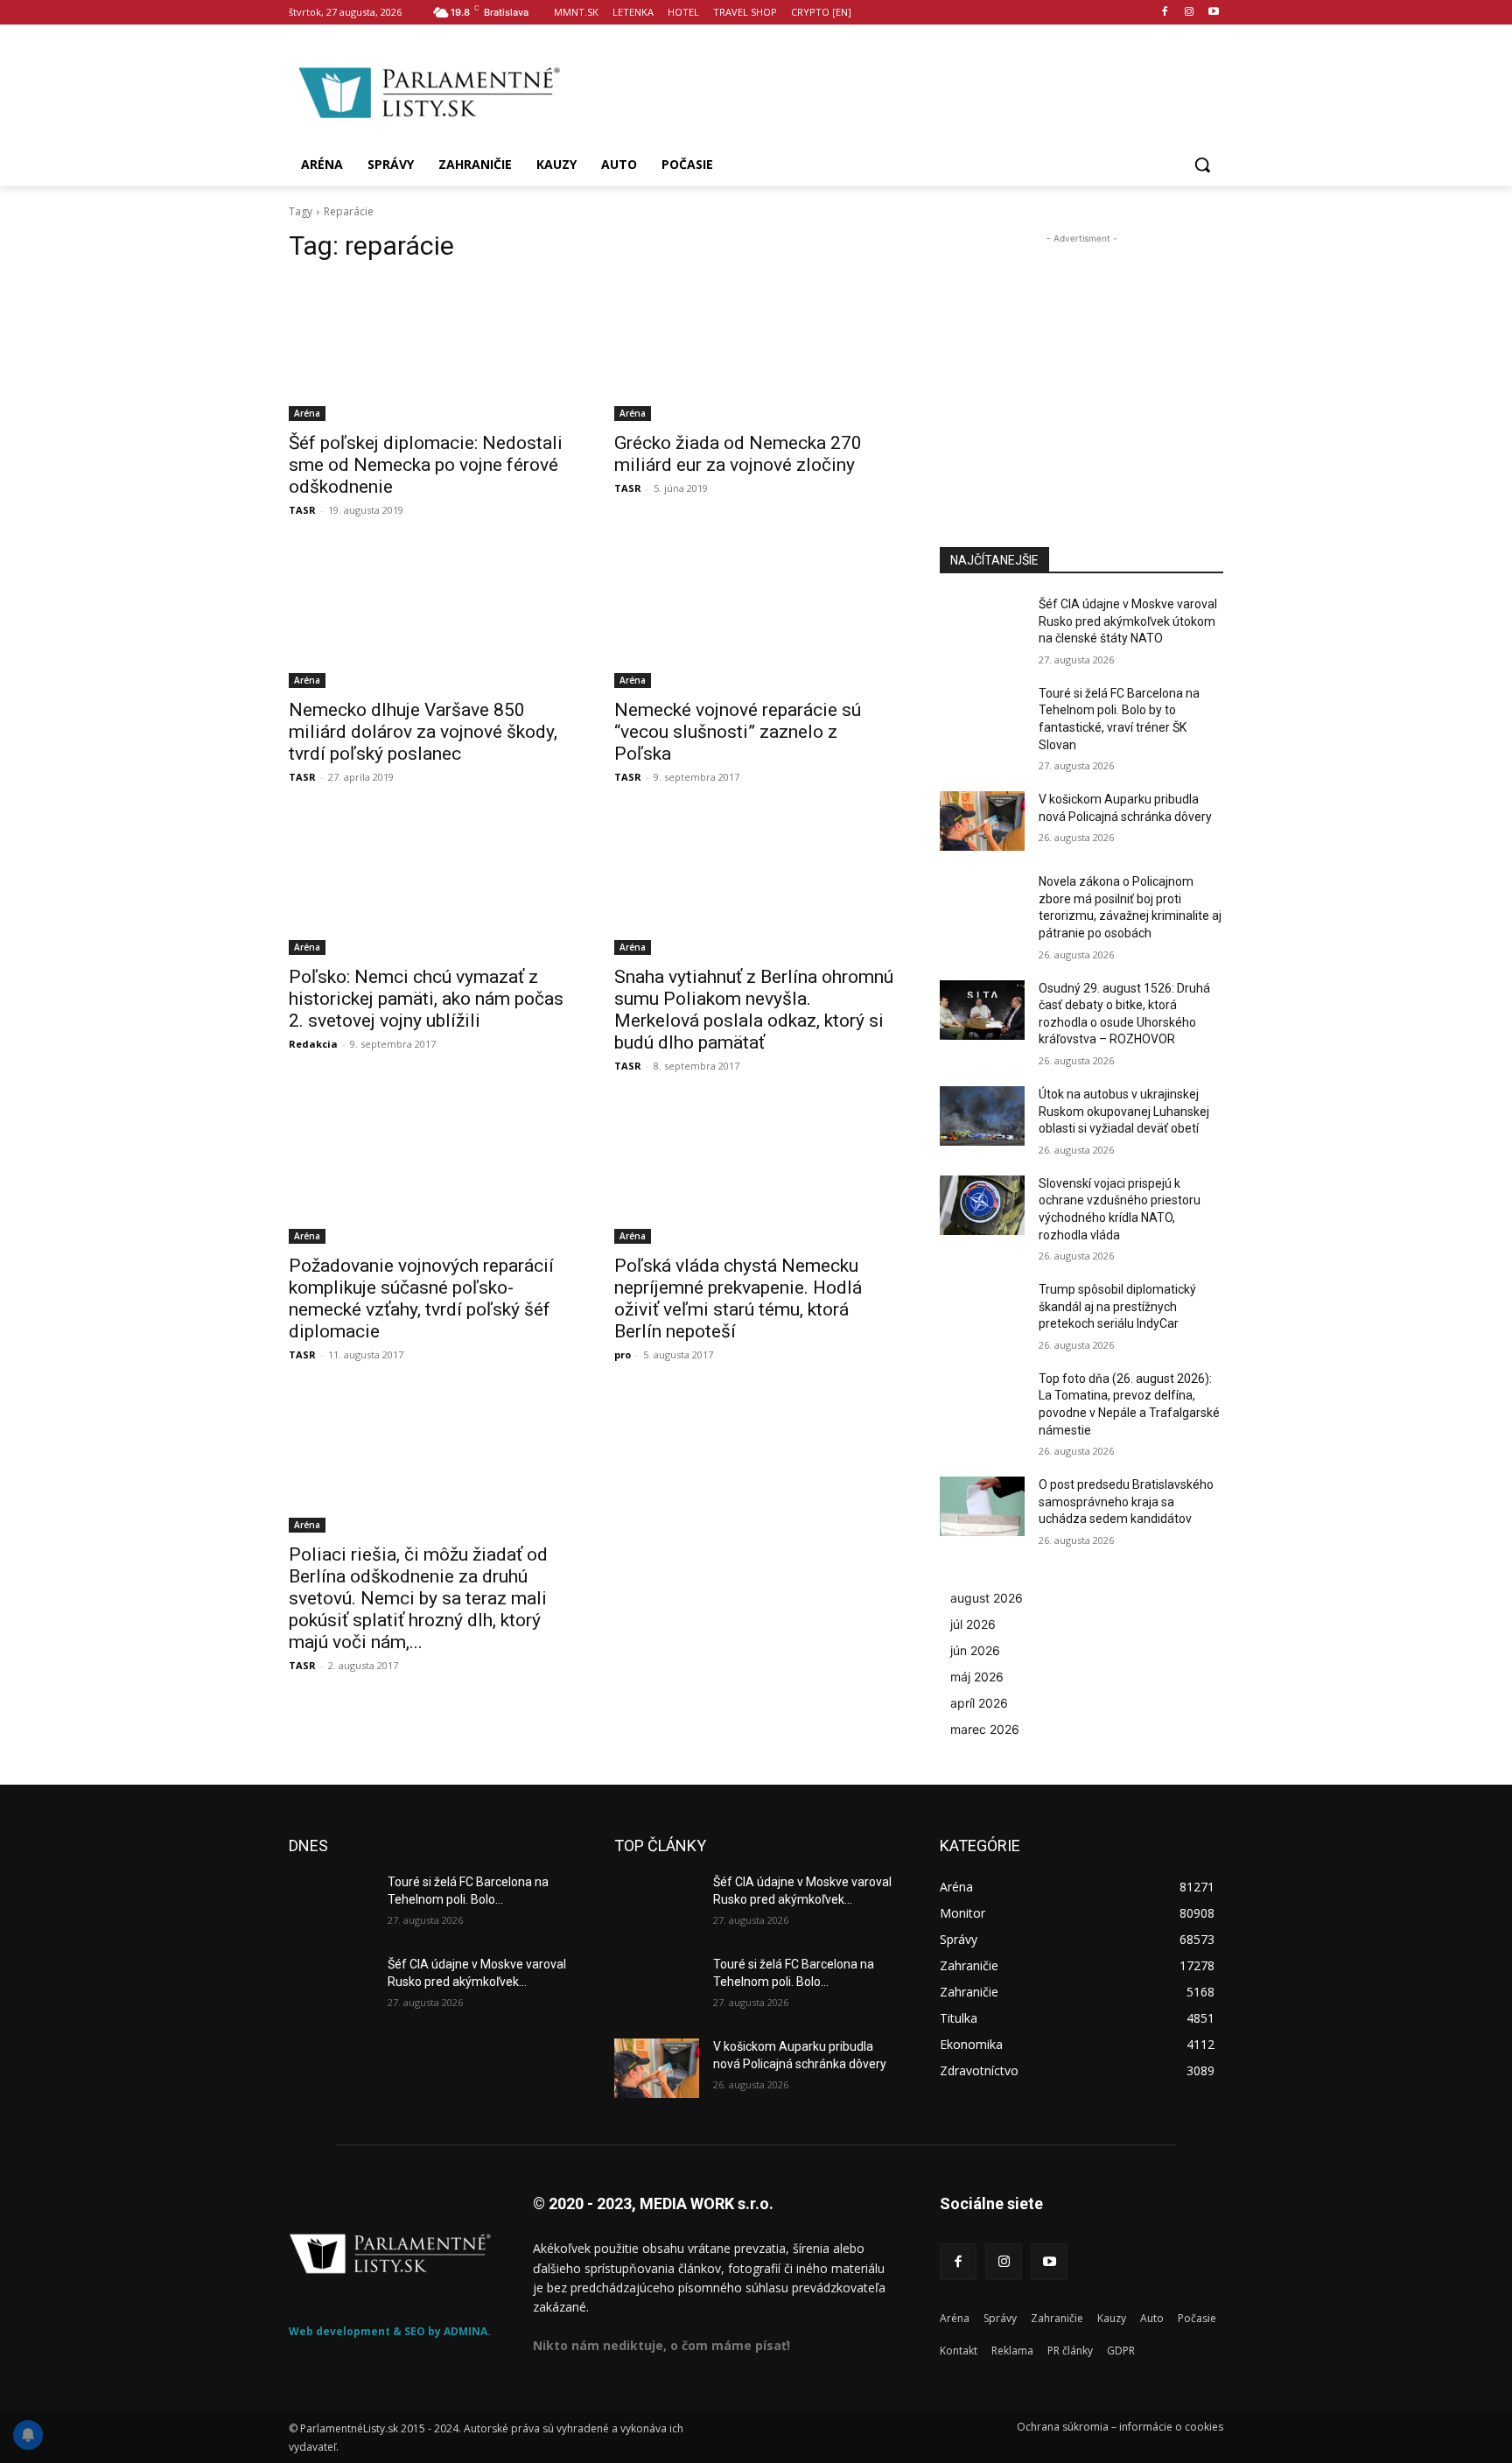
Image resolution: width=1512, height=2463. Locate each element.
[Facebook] (1165, 13)
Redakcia (313, 1044)
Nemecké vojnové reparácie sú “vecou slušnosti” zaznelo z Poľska (738, 732)
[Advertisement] (896, 90)
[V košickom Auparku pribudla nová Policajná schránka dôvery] (982, 821)
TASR (302, 510)
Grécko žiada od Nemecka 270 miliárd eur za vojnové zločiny (738, 454)
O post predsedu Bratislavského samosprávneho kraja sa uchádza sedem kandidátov (1126, 1502)
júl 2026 (973, 1624)
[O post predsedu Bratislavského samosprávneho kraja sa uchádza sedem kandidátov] (982, 1506)
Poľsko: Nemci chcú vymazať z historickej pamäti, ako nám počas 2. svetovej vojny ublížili (426, 999)
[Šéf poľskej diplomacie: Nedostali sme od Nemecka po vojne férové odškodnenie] (430, 350)
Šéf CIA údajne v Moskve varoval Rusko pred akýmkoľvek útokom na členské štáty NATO (1128, 621)
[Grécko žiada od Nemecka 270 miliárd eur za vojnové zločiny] (756, 350)
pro (623, 1354)
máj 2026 (977, 1677)
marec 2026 (985, 1729)
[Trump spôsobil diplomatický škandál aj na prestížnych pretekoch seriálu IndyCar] (982, 1311)
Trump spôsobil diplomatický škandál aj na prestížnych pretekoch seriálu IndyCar (1117, 1306)
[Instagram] (1189, 13)
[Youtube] (1213, 13)
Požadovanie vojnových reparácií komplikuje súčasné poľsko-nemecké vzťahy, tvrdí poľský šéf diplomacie (421, 1298)
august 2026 (987, 1598)
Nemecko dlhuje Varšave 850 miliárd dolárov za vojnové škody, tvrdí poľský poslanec (423, 732)
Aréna (307, 413)
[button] (1202, 165)
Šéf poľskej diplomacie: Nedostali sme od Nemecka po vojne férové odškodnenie (426, 465)
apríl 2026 (979, 1703)
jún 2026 (975, 1650)
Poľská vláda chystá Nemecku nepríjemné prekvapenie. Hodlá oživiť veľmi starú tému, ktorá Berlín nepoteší (738, 1298)
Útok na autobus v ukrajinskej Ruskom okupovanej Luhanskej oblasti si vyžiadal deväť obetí (1124, 1111)
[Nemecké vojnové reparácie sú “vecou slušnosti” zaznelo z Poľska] (756, 617)
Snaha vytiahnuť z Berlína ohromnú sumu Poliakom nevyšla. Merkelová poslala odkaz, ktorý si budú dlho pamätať (754, 1010)
